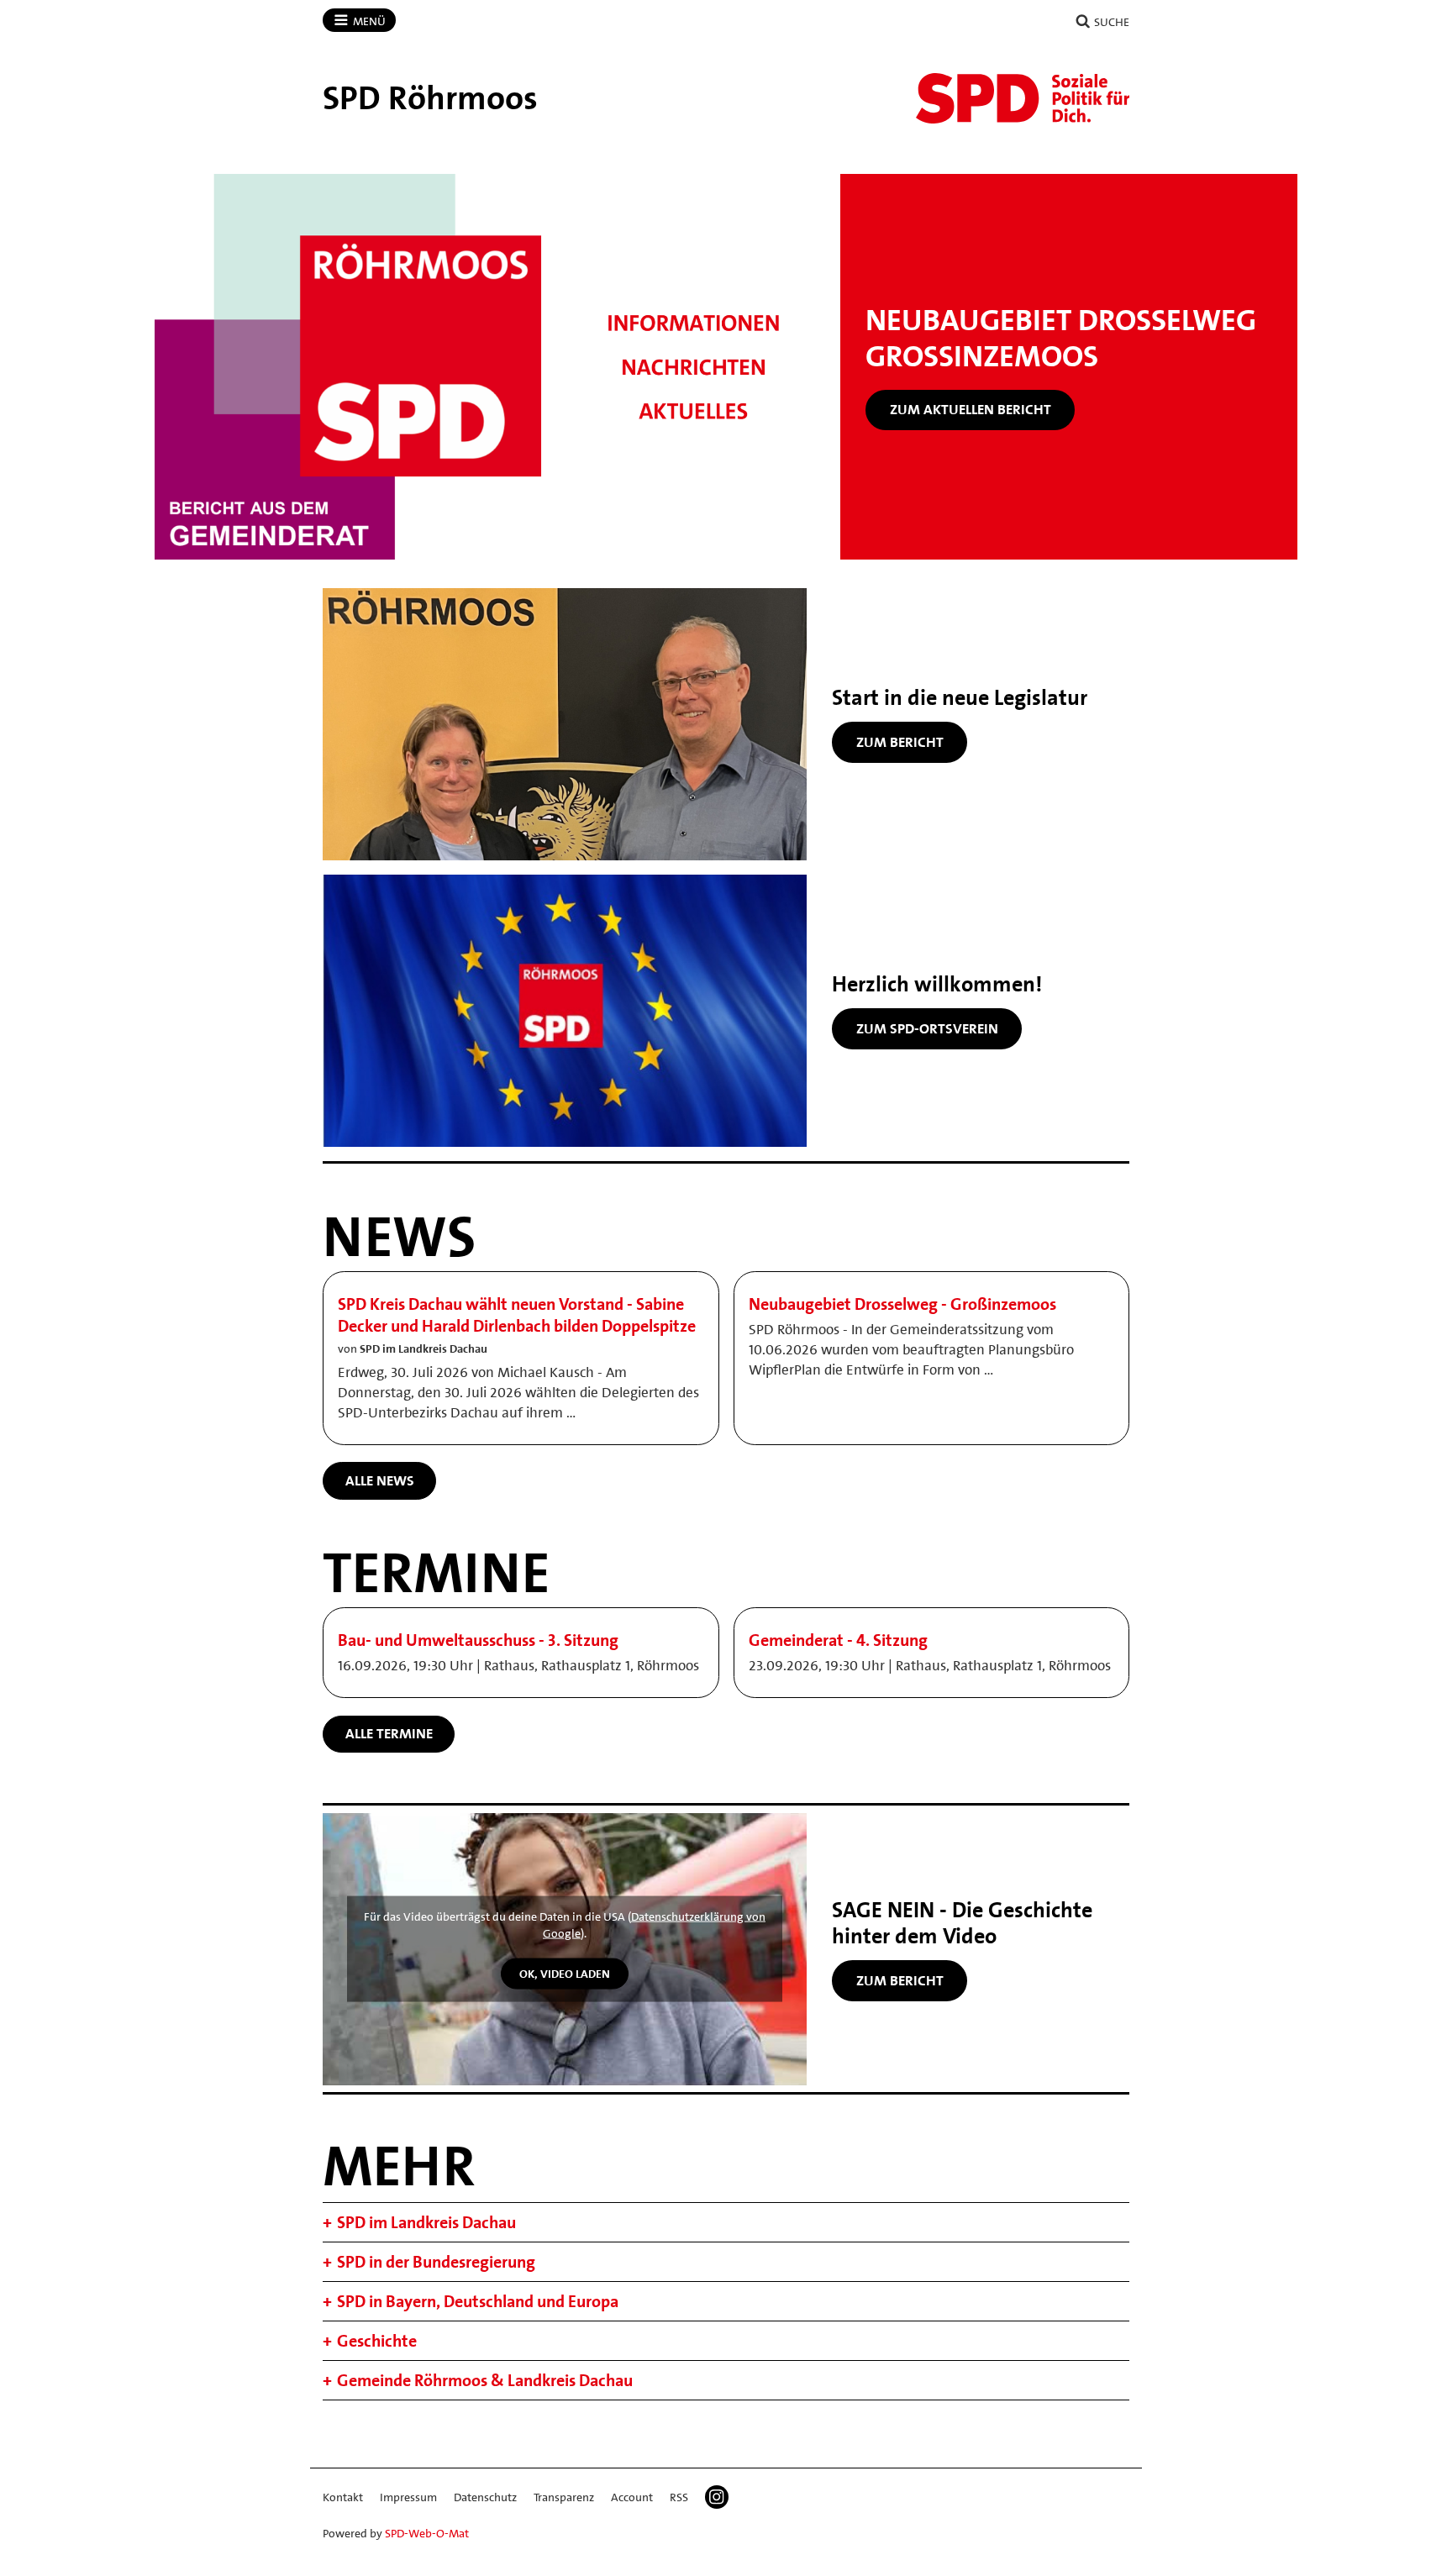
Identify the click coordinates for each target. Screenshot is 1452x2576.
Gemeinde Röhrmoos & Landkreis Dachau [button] (485, 2380)
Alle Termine (389, 1733)
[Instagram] (717, 2497)
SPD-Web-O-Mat (427, 2533)
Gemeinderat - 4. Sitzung (838, 1640)
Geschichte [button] (377, 2341)
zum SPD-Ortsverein (927, 1028)
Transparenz (564, 2497)
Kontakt (343, 2497)
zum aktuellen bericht (971, 409)
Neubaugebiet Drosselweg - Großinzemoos (902, 1304)
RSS (679, 2497)
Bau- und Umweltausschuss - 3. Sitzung (478, 1640)
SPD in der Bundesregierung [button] (436, 2262)
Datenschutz (485, 2497)
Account (632, 2497)
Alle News (380, 1480)
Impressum (408, 2497)
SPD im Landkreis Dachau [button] (426, 2222)
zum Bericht (900, 742)
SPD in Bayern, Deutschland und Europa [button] (478, 2301)
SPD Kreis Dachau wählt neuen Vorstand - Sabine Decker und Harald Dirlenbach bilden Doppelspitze (517, 1315)
